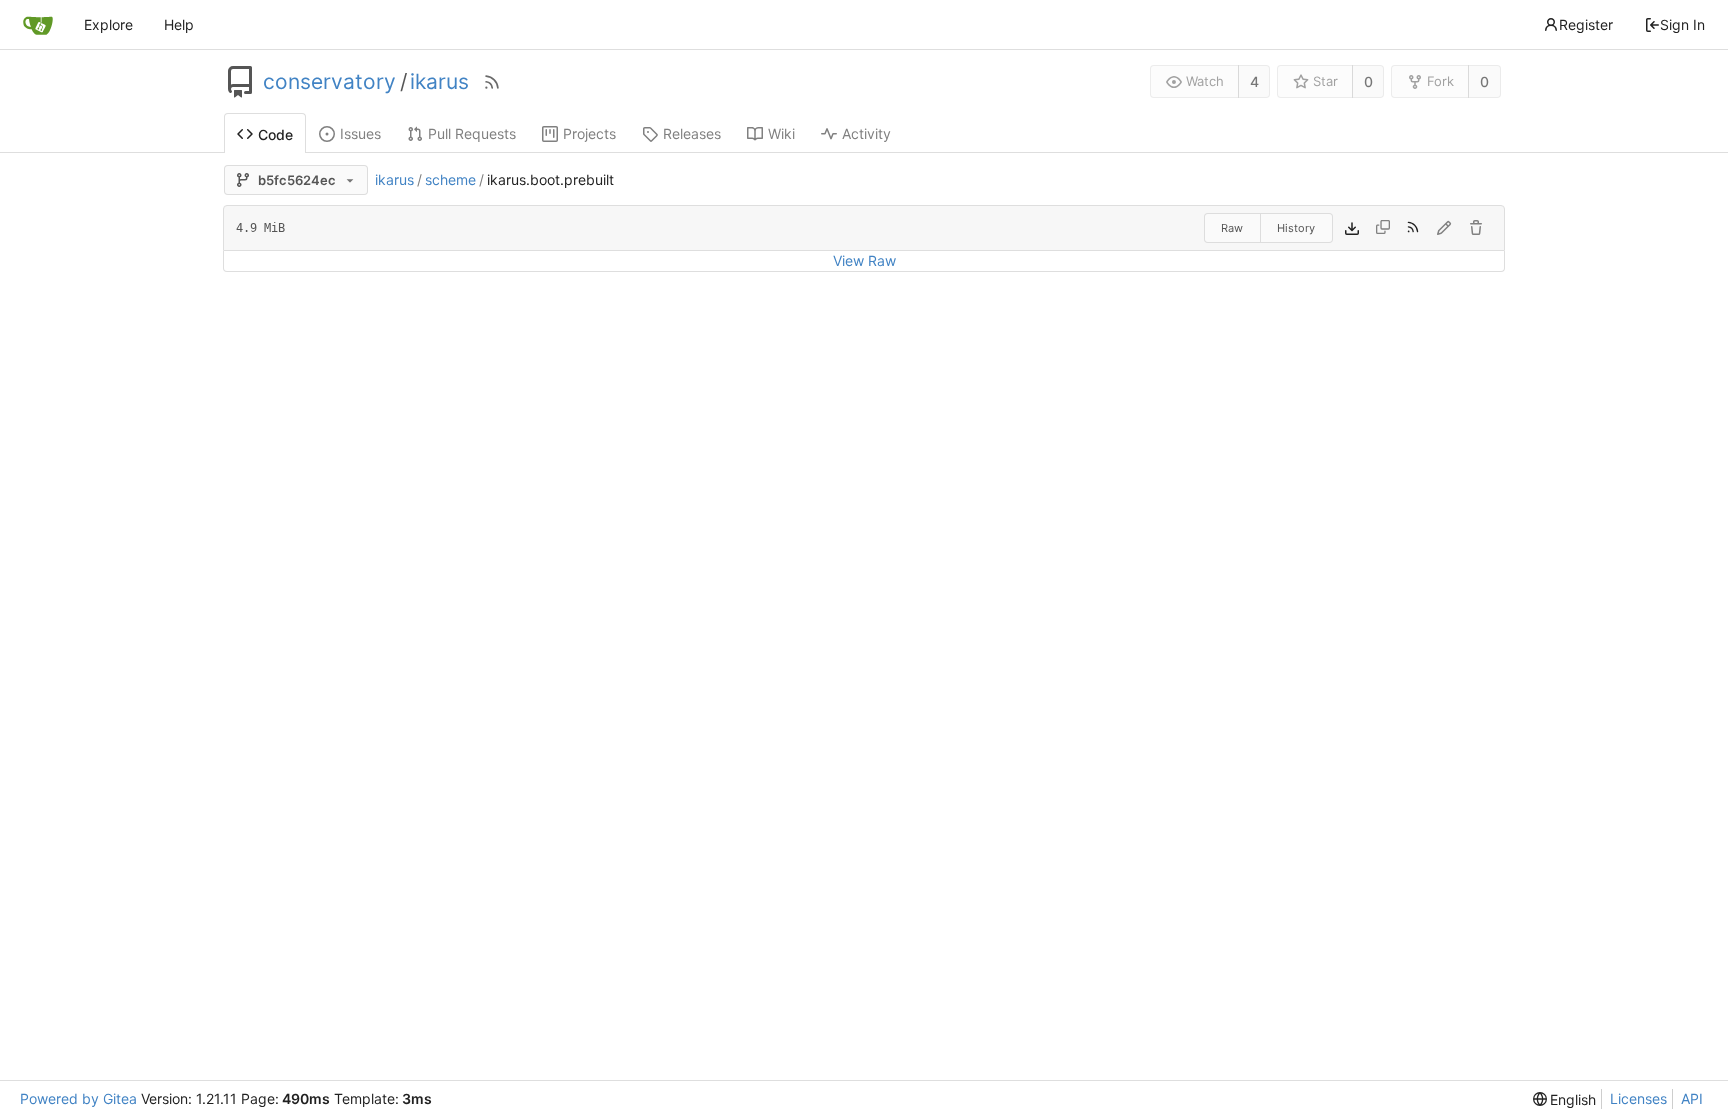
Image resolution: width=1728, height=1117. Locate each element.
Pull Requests (472, 133)
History (1296, 228)
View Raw (864, 260)
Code (275, 134)
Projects (589, 133)
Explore (108, 24)
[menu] (1565, 1099)
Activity (866, 133)
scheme (450, 179)
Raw (1232, 228)
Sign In (1682, 24)
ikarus (439, 82)
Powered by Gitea (78, 1098)
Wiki (781, 133)
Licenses (1638, 1098)
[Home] (38, 25)
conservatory (329, 82)
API (1692, 1098)
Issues (360, 133)
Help (179, 24)
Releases (692, 133)
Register (1586, 24)
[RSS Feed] (492, 82)
